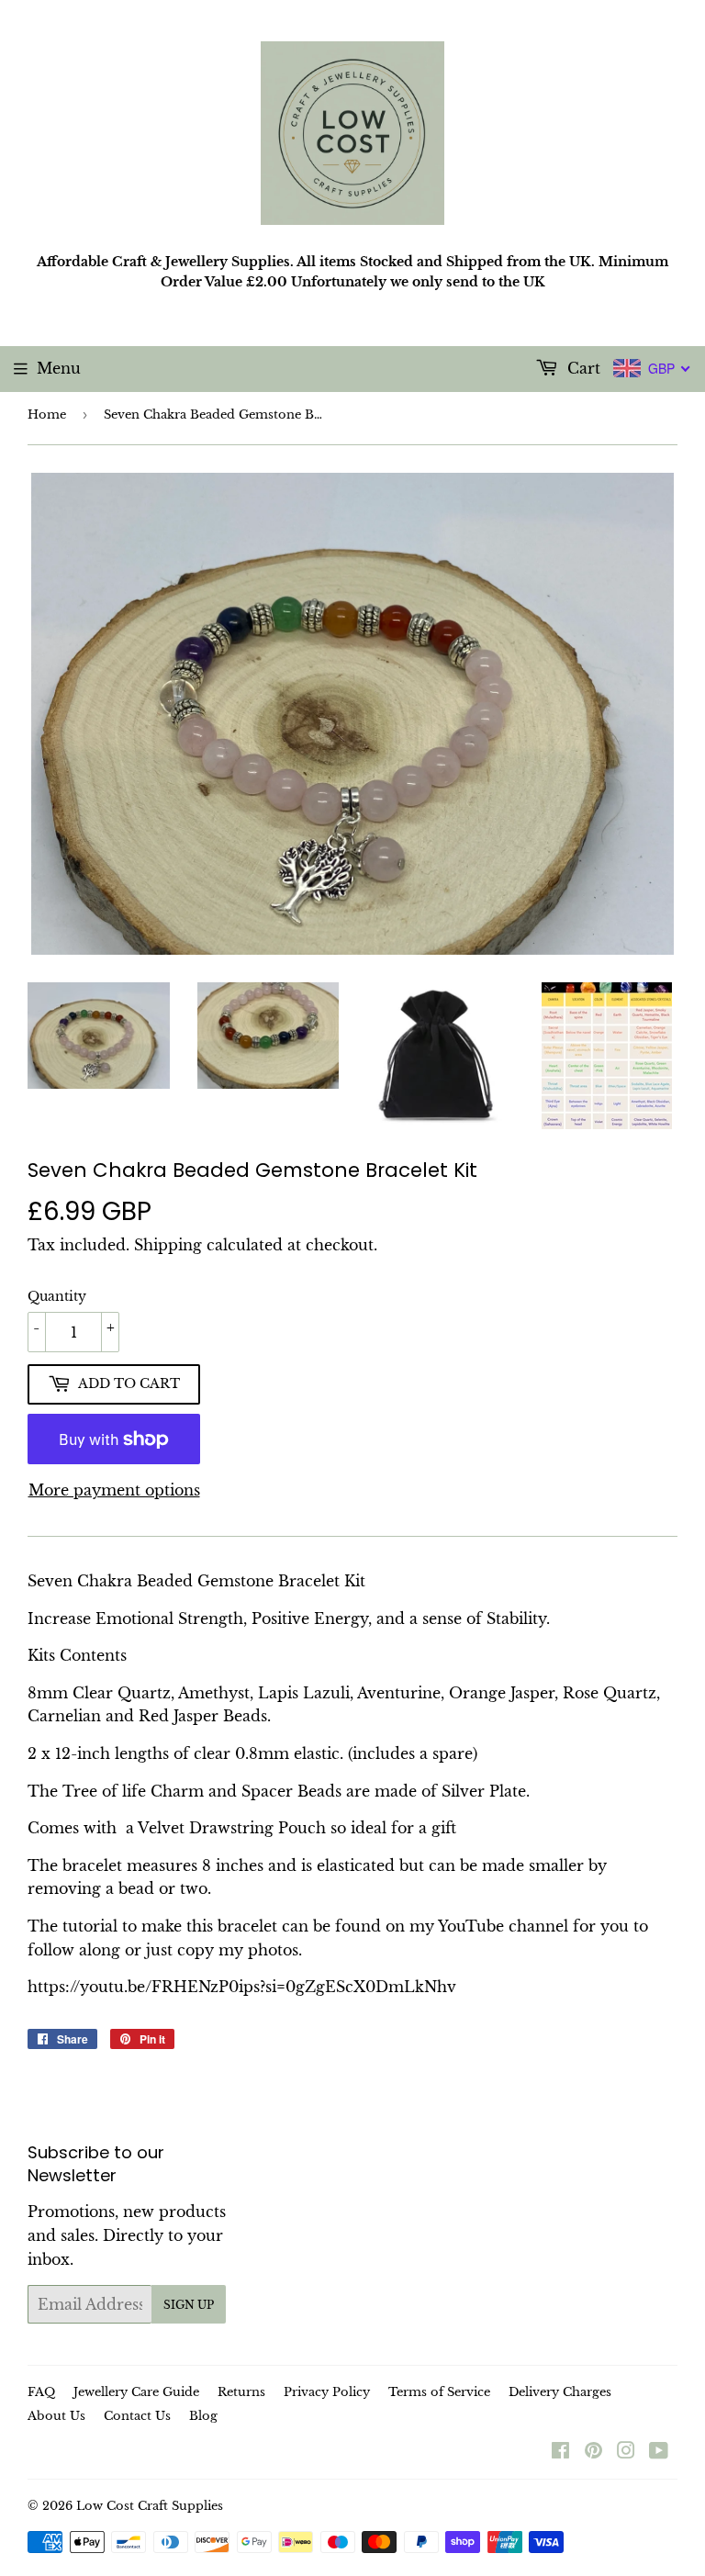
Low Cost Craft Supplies (150, 2506)
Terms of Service (439, 2392)
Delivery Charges (560, 2392)
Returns (241, 2392)
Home (47, 414)
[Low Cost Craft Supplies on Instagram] (626, 2452)
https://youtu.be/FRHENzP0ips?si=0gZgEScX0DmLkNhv (242, 1987)
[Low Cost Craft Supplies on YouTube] (659, 2452)
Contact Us (137, 2416)
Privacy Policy (327, 2392)
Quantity (57, 1296)
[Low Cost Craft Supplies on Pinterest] (593, 2452)
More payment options (114, 1490)
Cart (582, 368)
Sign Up (189, 2305)
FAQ (41, 2392)
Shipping (168, 1245)
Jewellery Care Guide (136, 2392)
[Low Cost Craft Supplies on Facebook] (560, 2452)
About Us (56, 2416)
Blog (203, 2416)
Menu (59, 368)
